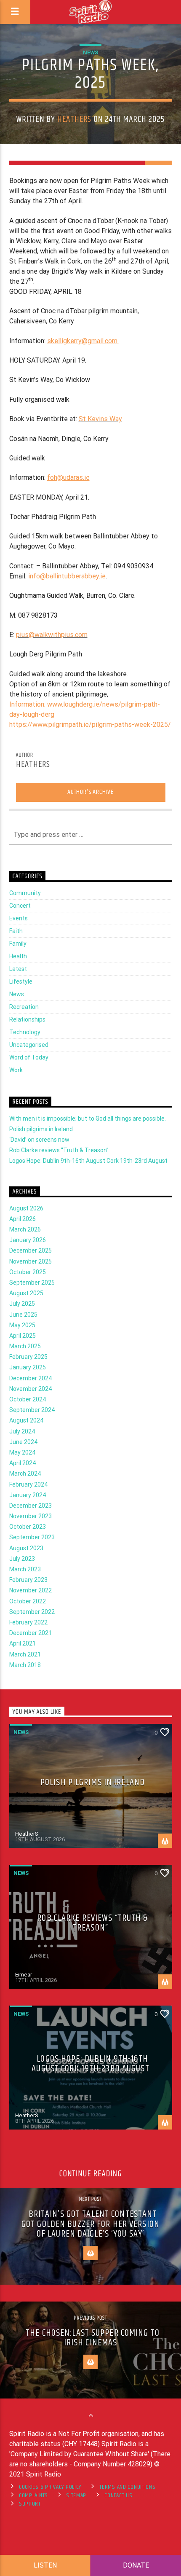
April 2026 (23, 1219)
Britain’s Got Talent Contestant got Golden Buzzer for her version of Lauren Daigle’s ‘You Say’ (90, 2224)
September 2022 (32, 1612)
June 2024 (23, 1442)
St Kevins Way (100, 419)
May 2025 (22, 1325)
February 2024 (28, 1484)
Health (18, 956)
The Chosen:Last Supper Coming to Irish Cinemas (93, 2338)
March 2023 (25, 1569)
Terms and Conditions (127, 2487)
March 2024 (25, 1474)
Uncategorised (29, 1045)
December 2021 (31, 1633)
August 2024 (26, 1420)
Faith (16, 931)
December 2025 (31, 1250)
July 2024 (22, 1431)
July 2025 (22, 1304)
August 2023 (26, 1548)
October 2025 (28, 1272)
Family (18, 944)
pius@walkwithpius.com (52, 635)
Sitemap (76, 2495)
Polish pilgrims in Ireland (41, 1129)
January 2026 (28, 1240)
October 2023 (28, 1527)
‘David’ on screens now (39, 1140)
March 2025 (25, 1346)
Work (16, 1070)
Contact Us (118, 2495)
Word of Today (29, 1057)
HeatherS (74, 119)
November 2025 (31, 1261)
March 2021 (25, 1654)
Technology (25, 1032)
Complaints (33, 2495)
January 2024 (28, 1495)
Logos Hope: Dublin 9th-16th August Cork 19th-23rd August (88, 1161)
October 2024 (28, 1399)
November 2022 (31, 1590)
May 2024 (22, 1452)
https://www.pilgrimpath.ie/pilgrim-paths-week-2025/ (90, 725)
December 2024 (31, 1378)
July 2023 (22, 1559)
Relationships (27, 1019)
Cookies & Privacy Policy (50, 2487)
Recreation (24, 1007)
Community (25, 893)
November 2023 (31, 1516)
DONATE (136, 2565)
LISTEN (45, 2565)
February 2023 (28, 1580)
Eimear (24, 1975)
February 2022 (28, 1622)
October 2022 (28, 1601)
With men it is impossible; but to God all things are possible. (88, 1119)
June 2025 (23, 1315)
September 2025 (32, 1283)
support (30, 2504)
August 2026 (26, 1208)
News (90, 52)
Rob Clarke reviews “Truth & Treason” (59, 1150)
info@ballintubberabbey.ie (67, 576)
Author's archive (90, 792)
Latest (18, 969)
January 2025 (28, 1367)
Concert (20, 906)
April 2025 (23, 1336)
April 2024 (23, 1463)
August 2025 (26, 1293)
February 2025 (28, 1357)
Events (19, 918)
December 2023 (31, 1506)
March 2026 (25, 1229)
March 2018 (25, 1665)
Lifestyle (21, 981)
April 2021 (23, 1643)
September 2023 (32, 1537)
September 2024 (32, 1410)
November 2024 (31, 1389)
